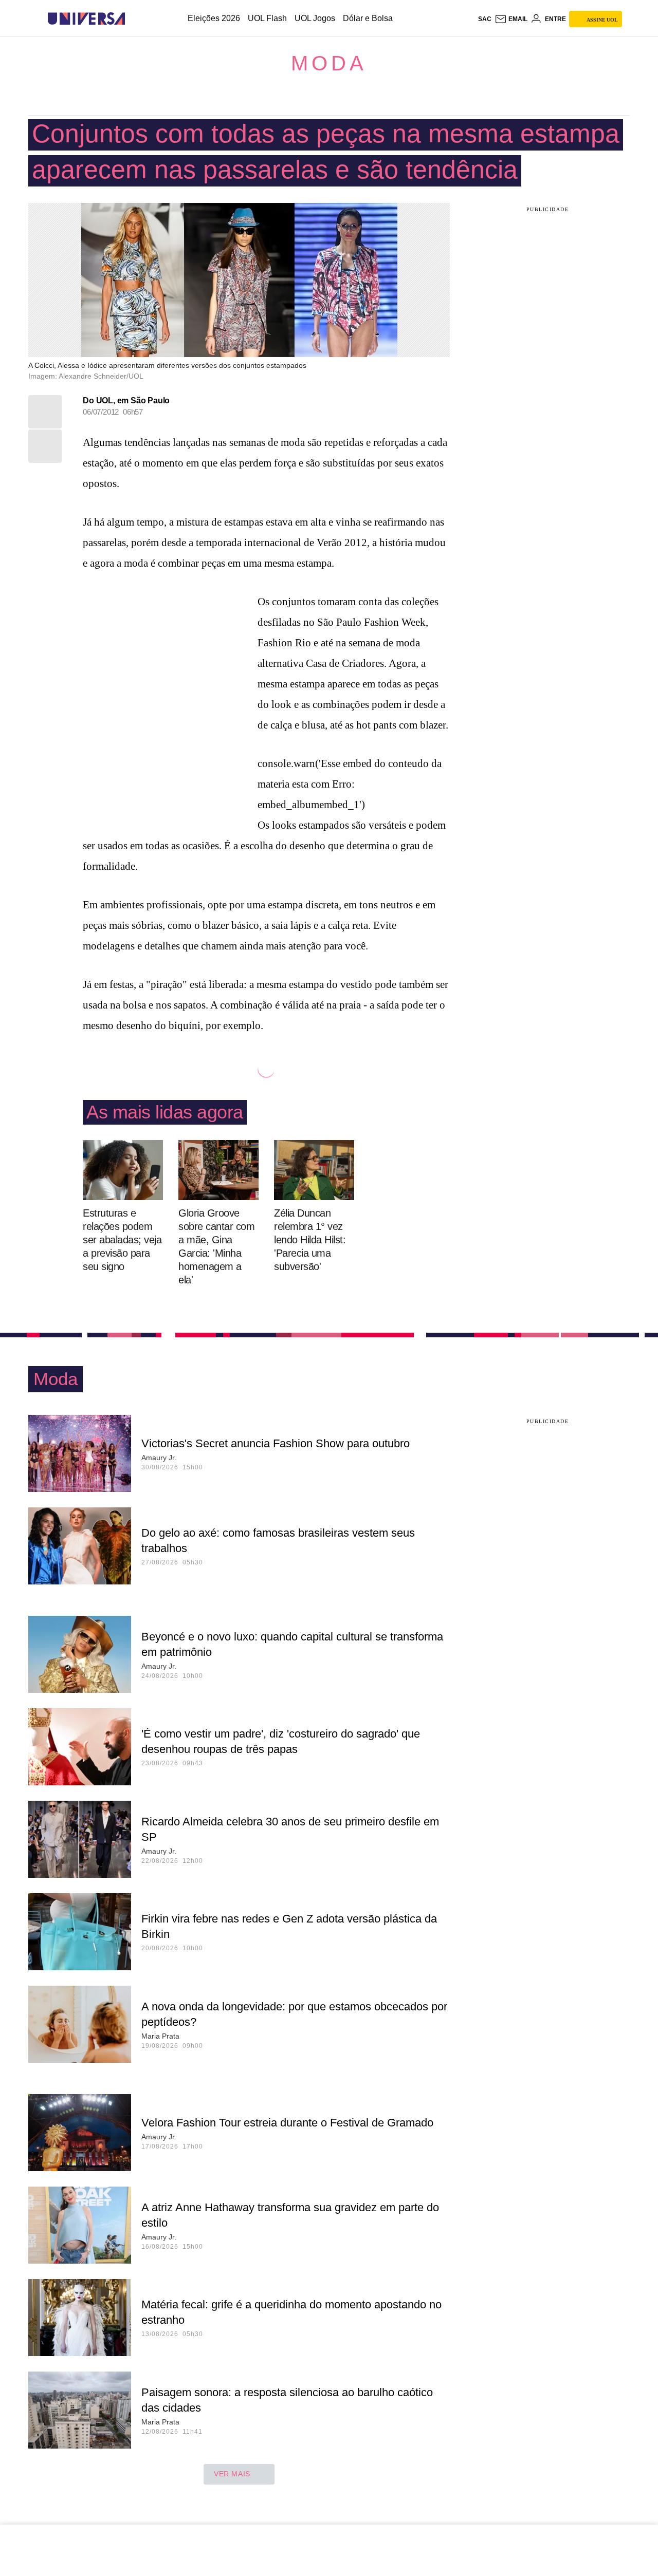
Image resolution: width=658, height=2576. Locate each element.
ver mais (232, 2474)
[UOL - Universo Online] (134, 19)
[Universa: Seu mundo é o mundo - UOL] (86, 19)
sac (485, 19)
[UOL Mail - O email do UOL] (511, 19)
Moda (329, 63)
